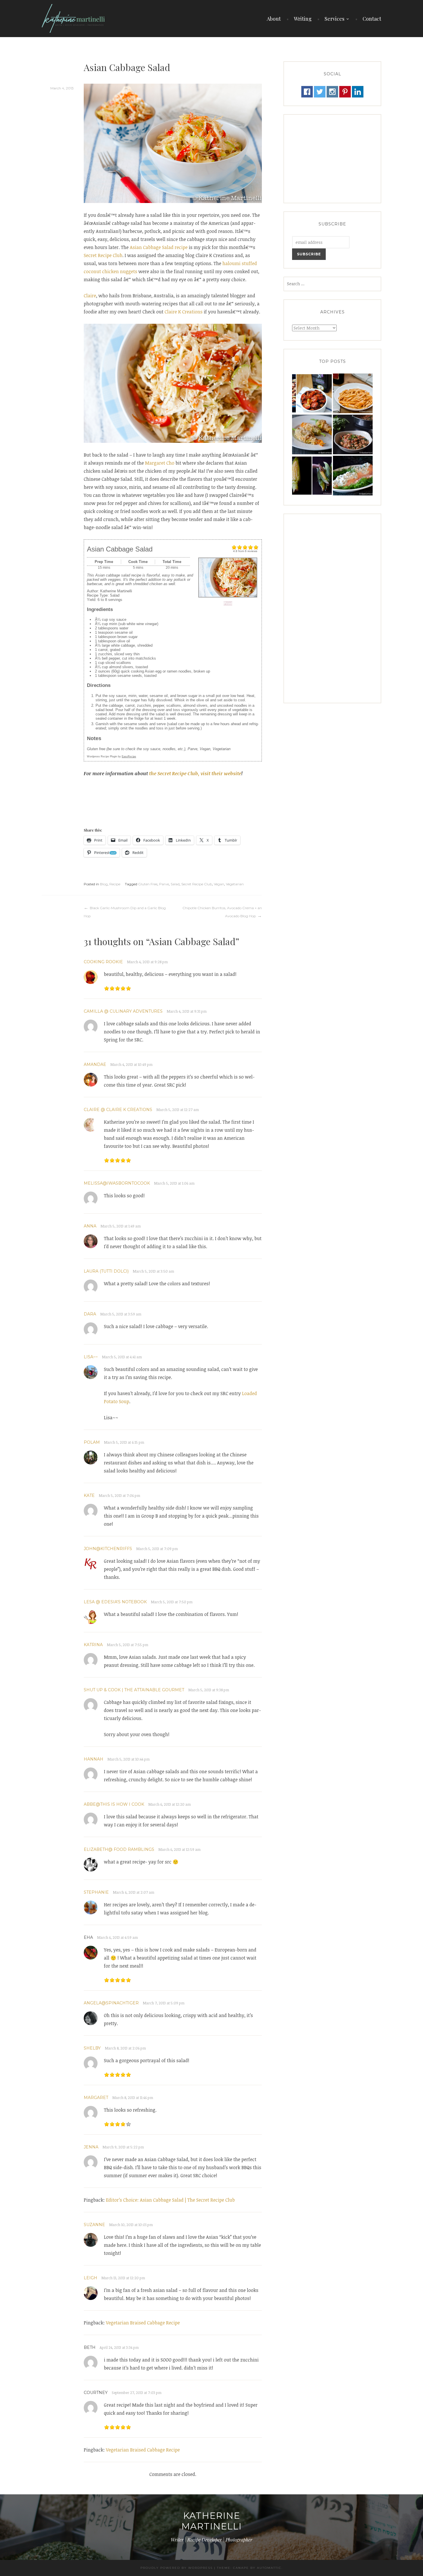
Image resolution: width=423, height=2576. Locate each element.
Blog (104, 884)
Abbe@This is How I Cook (114, 1804)
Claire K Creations (184, 312)
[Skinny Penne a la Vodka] (353, 393)
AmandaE (95, 1064)
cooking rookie (103, 962)
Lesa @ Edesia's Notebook (115, 1602)
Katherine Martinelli (211, 2521)
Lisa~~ (91, 1357)
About (274, 19)
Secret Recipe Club (103, 255)
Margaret (96, 2098)
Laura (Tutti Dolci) (106, 1271)
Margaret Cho (160, 463)
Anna (90, 1226)
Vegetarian (235, 884)
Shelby (92, 2048)
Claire (90, 296)
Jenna (91, 2147)
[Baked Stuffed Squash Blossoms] (312, 435)
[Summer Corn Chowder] (312, 476)
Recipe (115, 884)
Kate (89, 1495)
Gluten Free (148, 884)
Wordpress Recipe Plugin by (112, 756)
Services (335, 19)
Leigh (90, 2278)
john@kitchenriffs (108, 1549)
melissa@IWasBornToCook (117, 1183)
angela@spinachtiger (111, 2003)
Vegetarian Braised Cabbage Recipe (143, 2323)
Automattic (269, 2568)
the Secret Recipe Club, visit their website (195, 773)
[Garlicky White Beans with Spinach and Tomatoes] (353, 435)
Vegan (219, 884)
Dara (90, 1314)
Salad (175, 884)
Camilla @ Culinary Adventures (123, 1011)
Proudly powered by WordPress (177, 2568)
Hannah (94, 1759)
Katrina (93, 1645)
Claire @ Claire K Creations (118, 1110)
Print (228, 603)
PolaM (92, 1442)
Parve (164, 884)
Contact (372, 19)
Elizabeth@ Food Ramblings (119, 1849)
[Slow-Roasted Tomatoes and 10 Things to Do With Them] (312, 393)
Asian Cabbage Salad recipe (159, 247)
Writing (303, 19)
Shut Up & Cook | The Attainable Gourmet (134, 1690)
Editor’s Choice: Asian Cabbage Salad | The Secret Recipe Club (170, 2200)
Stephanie (96, 1892)
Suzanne (94, 2225)
